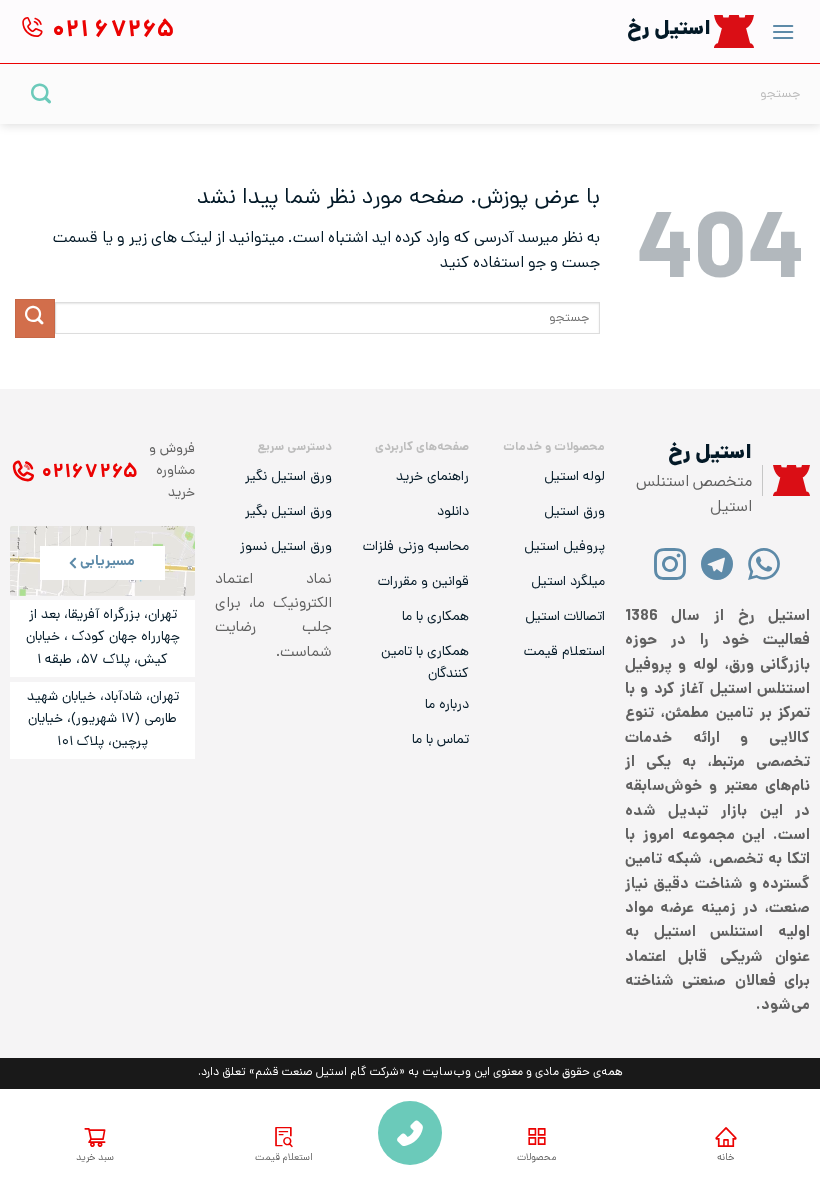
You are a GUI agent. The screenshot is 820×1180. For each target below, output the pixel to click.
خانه (725, 1158)
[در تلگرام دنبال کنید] (717, 563)
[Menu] (783, 31)
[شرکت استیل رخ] (786, 480)
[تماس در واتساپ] (764, 563)
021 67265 (410, 1133)
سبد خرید (95, 1158)
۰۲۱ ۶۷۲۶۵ (89, 473)
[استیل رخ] (734, 31)
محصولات (536, 1158)
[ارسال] (41, 93)
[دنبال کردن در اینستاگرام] (670, 563)
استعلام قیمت (284, 1158)
